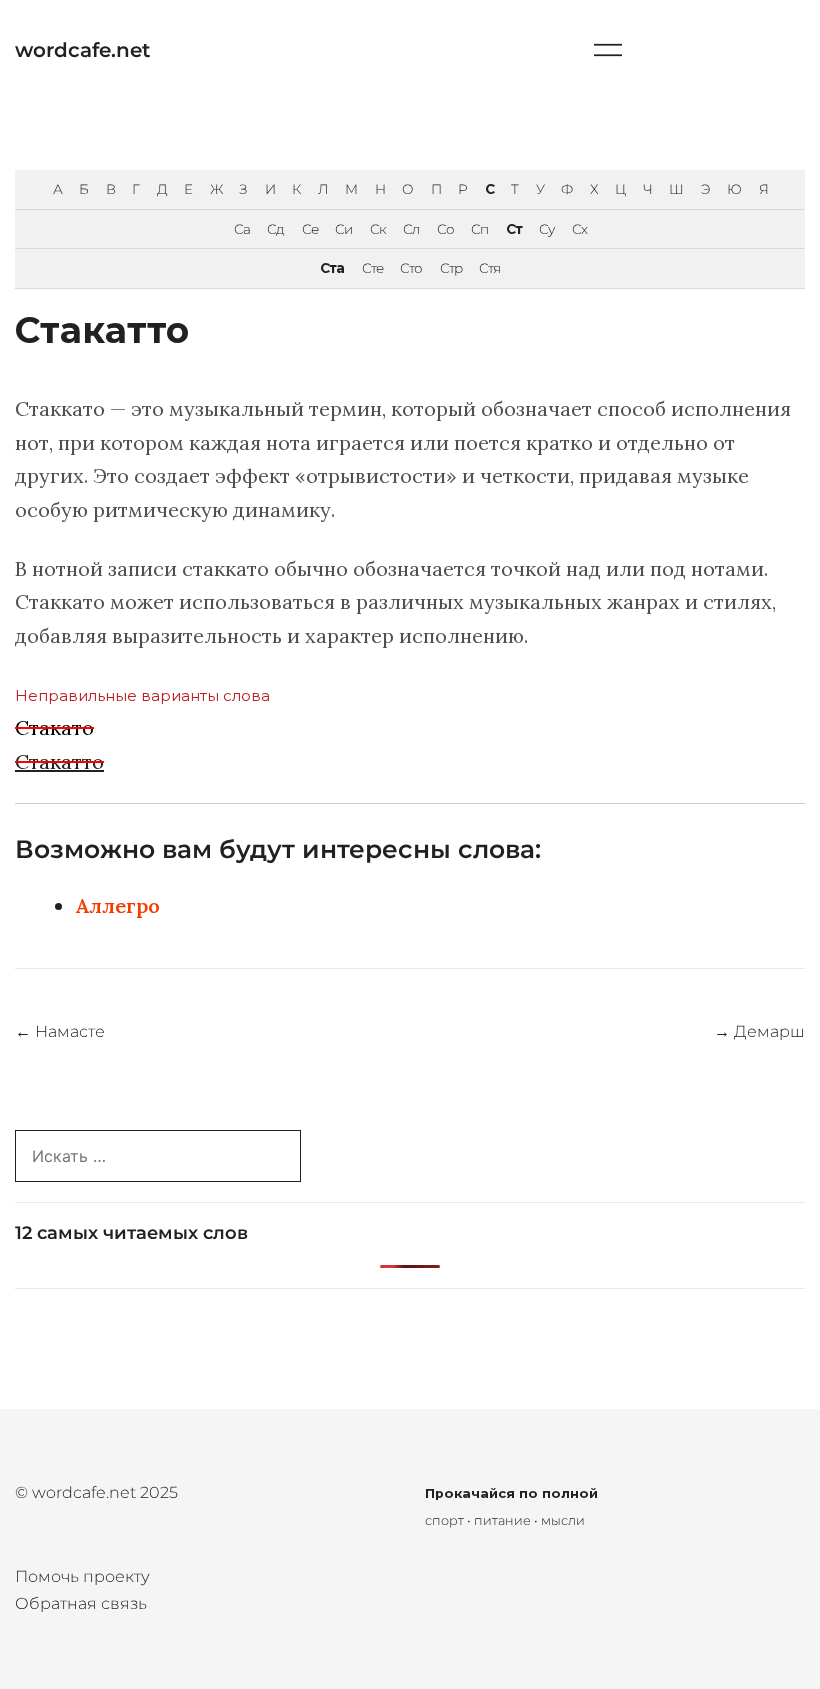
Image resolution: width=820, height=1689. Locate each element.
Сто (411, 268)
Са (242, 229)
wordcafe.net (82, 50)
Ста (332, 268)
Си (343, 229)
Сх (579, 229)
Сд (275, 229)
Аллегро (117, 905)
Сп (479, 229)
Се (310, 229)
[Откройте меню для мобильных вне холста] (608, 49)
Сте (372, 268)
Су (546, 229)
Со (445, 229)
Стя (489, 268)
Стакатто (59, 761)
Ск (378, 229)
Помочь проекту (82, 1576)
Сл (411, 229)
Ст (514, 229)
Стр (451, 268)
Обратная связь (81, 1603)
